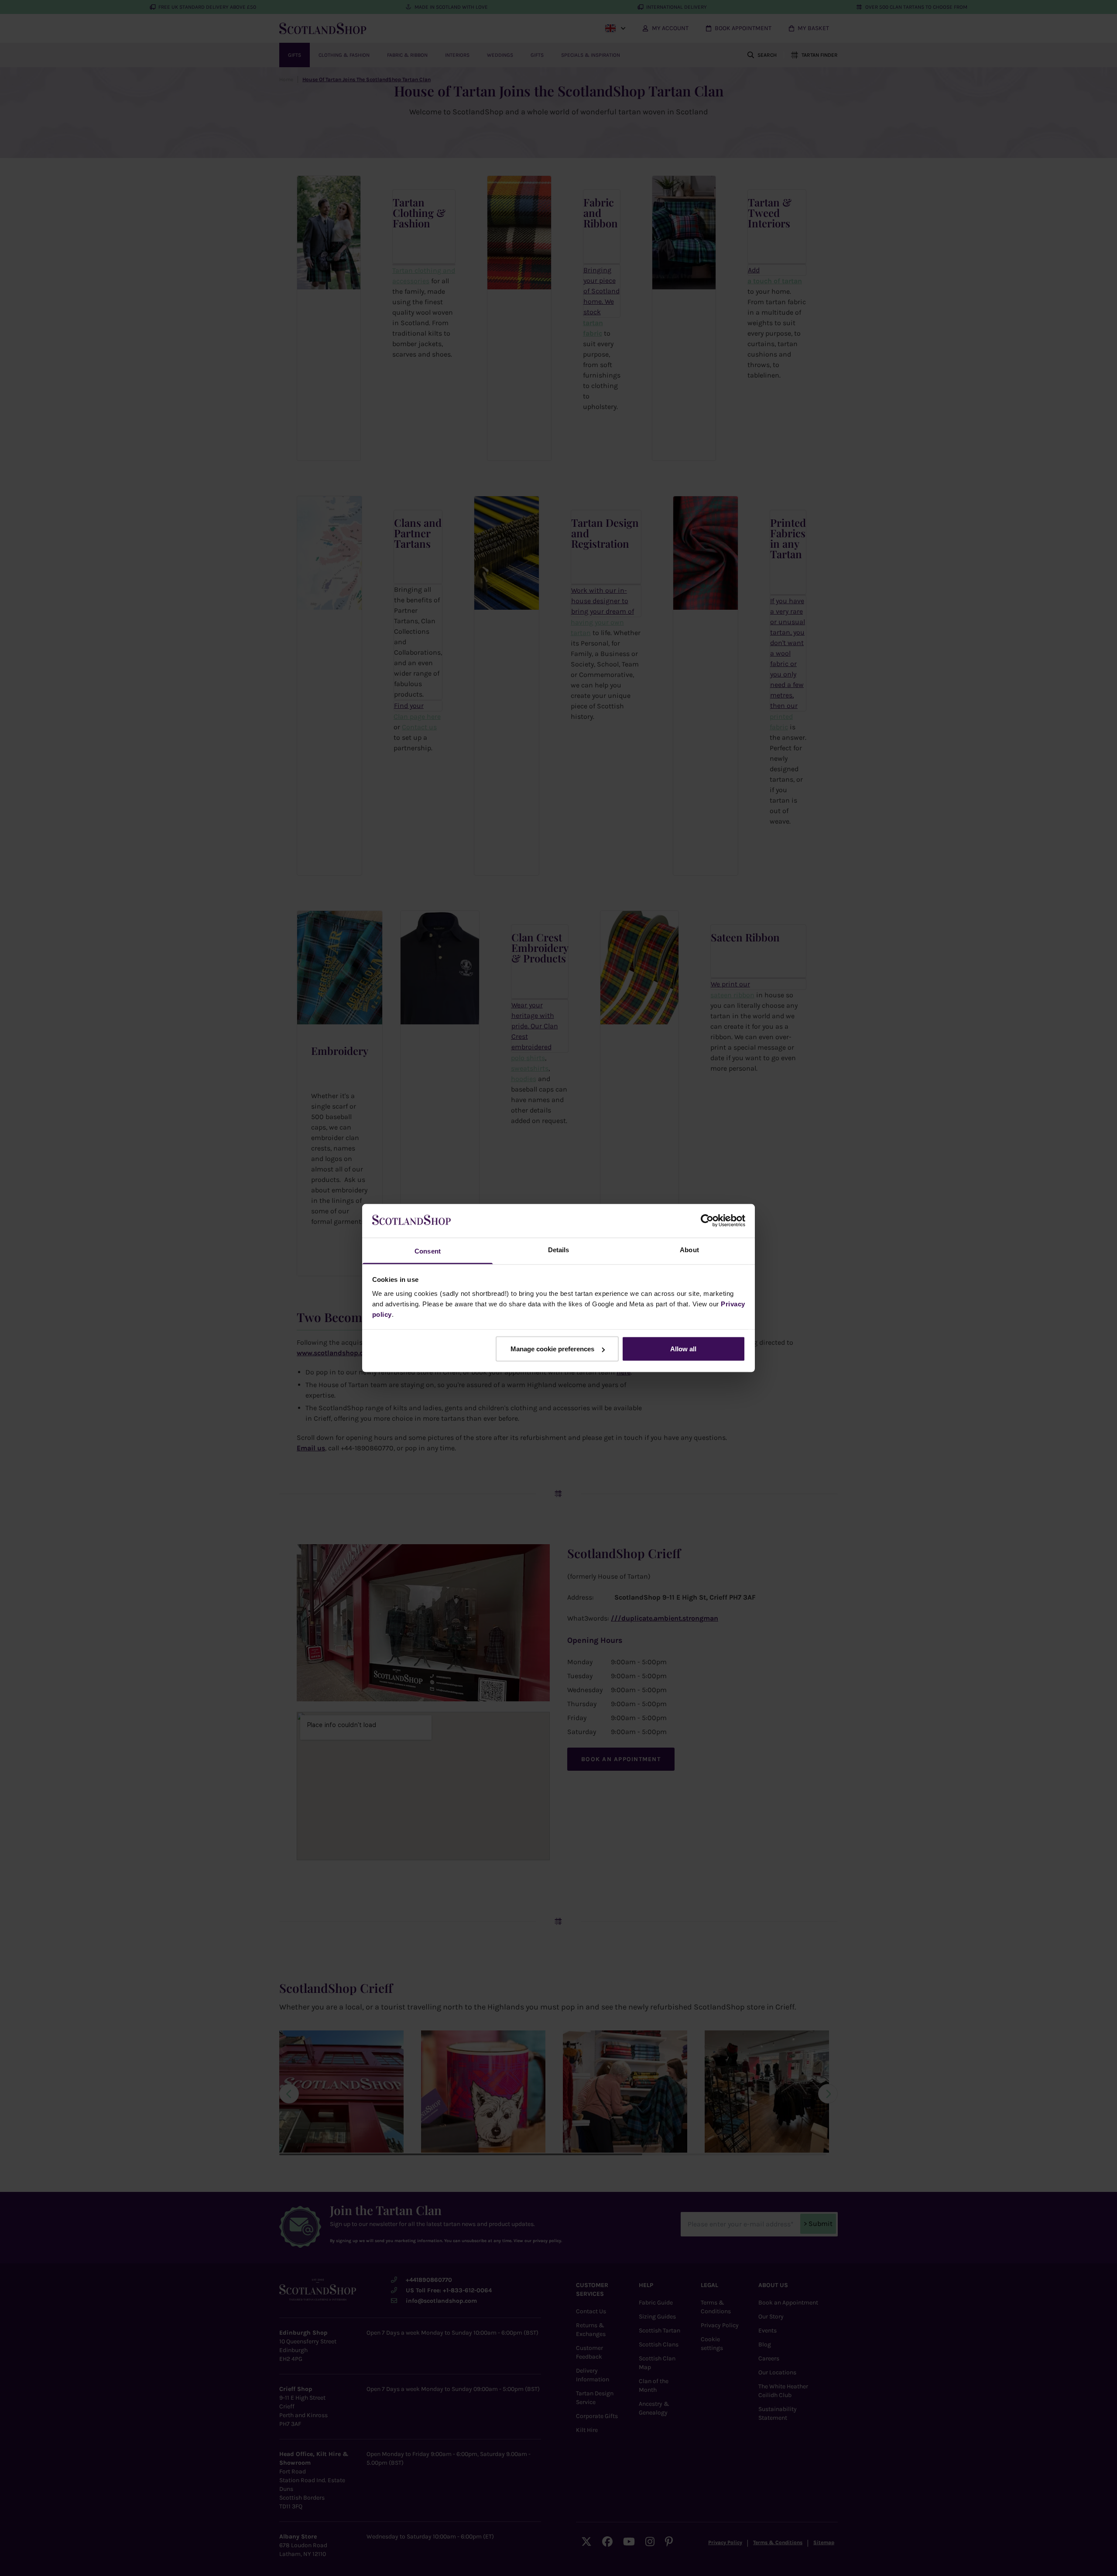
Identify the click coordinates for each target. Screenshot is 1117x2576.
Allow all (683, 1349)
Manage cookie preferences (552, 1349)
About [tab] (689, 1249)
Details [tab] (559, 1249)
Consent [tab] (428, 1251)
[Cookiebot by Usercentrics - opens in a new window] (707, 1221)
